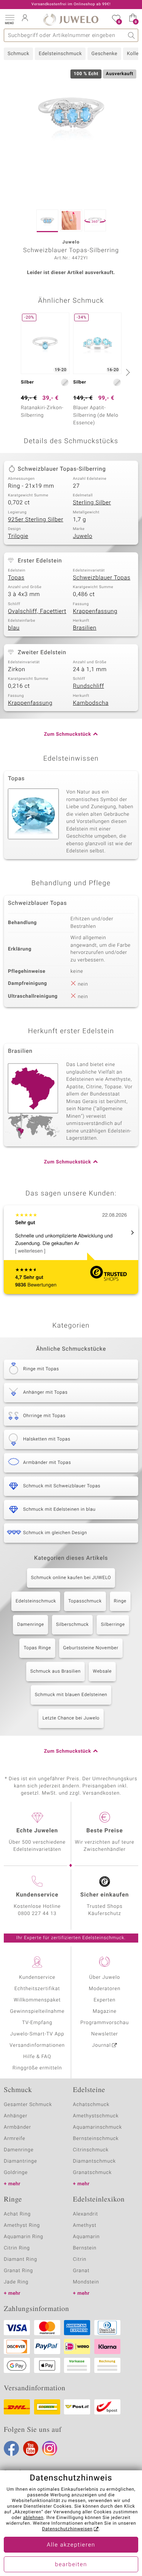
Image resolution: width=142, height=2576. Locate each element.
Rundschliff (89, 686)
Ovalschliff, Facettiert (37, 612)
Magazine (105, 2011)
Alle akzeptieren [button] (71, 2545)
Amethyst (85, 2225)
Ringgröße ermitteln (37, 2068)
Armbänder (17, 2127)
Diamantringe (20, 2161)
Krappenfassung (95, 612)
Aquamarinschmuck (98, 2127)
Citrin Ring (17, 2248)
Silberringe (113, 1625)
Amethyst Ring (22, 2225)
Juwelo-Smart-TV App (37, 2034)
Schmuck (18, 54)
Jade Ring (16, 2282)
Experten (105, 2000)
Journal (101, 2045)
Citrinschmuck (91, 2150)
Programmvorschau (105, 2023)
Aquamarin (87, 2237)
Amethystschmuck (96, 2116)
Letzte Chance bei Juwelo (71, 1718)
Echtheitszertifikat (37, 1989)
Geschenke (104, 54)
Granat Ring (18, 2271)
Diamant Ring (20, 2259)
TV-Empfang (37, 2023)
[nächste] (127, 372)
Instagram (50, 2448)
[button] (9, 19)
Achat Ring (17, 2214)
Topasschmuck (85, 1601)
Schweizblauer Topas (102, 578)
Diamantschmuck (94, 2161)
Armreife (15, 2139)
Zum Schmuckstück (67, 734)
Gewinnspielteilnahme (37, 2011)
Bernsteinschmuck (96, 2139)
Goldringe (16, 2173)
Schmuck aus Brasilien (55, 1672)
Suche (132, 35)
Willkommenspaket (37, 2000)
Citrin (80, 2259)
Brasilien (85, 628)
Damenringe (30, 1625)
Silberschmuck (72, 1625)
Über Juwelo (105, 1977)
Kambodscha (91, 703)
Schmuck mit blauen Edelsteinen (71, 1695)
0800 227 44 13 (37, 1914)
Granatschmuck (93, 2173)
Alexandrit (86, 2214)
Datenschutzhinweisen (67, 2529)
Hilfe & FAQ (37, 2057)
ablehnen (33, 2518)
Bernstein (85, 2248)
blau (14, 628)
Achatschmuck (91, 2105)
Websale (102, 1672)
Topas (16, 578)
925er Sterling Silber (36, 520)
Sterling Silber (92, 503)
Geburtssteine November (91, 1648)
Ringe (120, 1601)
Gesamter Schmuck (28, 2105)
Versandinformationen (37, 2045)
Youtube (31, 2448)
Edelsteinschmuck (60, 54)
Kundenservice (37, 1977)
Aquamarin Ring (23, 2237)
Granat (81, 2271)
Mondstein (86, 2282)
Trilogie (18, 536)
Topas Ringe (37, 1648)
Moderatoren (105, 1989)
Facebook (11, 2448)
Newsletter (105, 2034)
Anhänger (16, 2116)
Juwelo (83, 536)
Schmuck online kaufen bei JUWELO (71, 1578)
